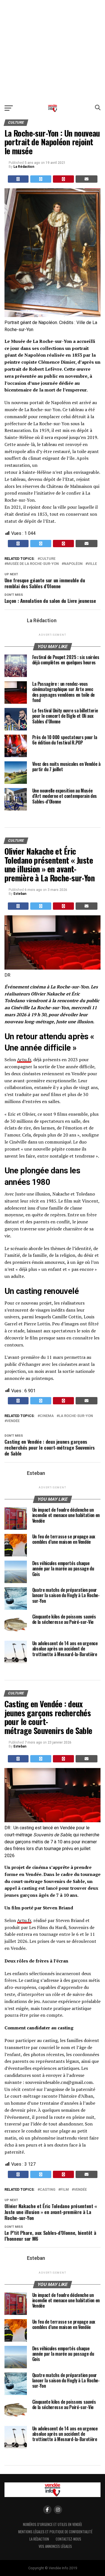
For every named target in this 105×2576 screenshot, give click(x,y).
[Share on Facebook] (18, 179)
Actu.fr (24, 1060)
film (65, 2190)
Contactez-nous (68, 2539)
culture (48, 559)
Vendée (13, 1421)
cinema (47, 1416)
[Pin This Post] (63, 179)
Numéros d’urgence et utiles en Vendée (53, 2524)
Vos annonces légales (55, 2546)
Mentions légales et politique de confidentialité (55, 2532)
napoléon (73, 564)
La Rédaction (24, 167)
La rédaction (39, 2539)
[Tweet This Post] (41, 179)
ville (92, 564)
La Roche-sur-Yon (76, 1416)
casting (48, 2190)
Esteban (20, 894)
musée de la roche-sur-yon (33, 564)
